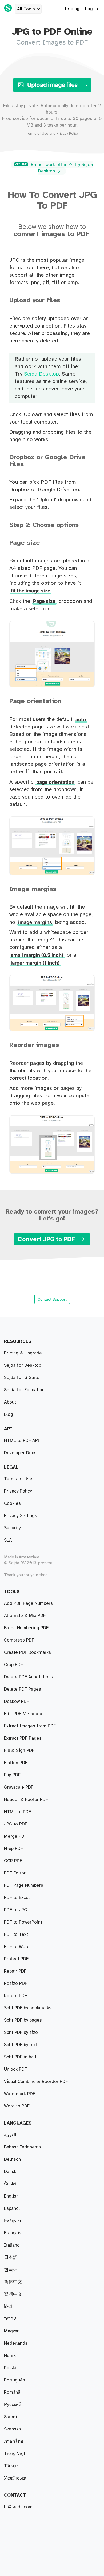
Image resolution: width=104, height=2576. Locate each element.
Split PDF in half (20, 2057)
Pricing (72, 9)
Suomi (10, 2417)
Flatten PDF (16, 1763)
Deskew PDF (17, 1702)
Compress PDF (19, 1640)
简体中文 (13, 2282)
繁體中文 (13, 2294)
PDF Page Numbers (24, 1885)
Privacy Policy (67, 134)
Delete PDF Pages (23, 1689)
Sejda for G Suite (22, 1378)
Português (15, 2380)
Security (12, 1528)
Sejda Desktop (41, 374)
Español (12, 2208)
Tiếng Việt (15, 2454)
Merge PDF (15, 1836)
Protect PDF (16, 1959)
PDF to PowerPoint (23, 1922)
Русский (13, 2405)
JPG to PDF (16, 1824)
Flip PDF (12, 1775)
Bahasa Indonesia (22, 2147)
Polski (10, 2368)
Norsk (10, 2356)
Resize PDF (16, 1984)
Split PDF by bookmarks (28, 2008)
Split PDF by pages (23, 2020)
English (11, 2196)
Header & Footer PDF (26, 1800)
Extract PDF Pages (23, 1738)
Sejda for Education (24, 1390)
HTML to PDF (17, 1812)
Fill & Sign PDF (19, 1751)
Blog (9, 1414)
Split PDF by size (21, 2033)
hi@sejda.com (18, 2507)
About (10, 1402)
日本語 (11, 2257)
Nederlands (16, 2343)
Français (13, 2233)
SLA (8, 1540)
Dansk (10, 2172)
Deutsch (12, 2159)
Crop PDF (13, 1665)
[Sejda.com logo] (8, 8)
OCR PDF (13, 1861)
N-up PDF (13, 1849)
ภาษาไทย (14, 2441)
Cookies (12, 1503)
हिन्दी (8, 2307)
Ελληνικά (13, 2221)
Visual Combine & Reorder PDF (36, 2082)
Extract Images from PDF (30, 1726)
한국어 (11, 2270)
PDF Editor (15, 1873)
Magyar (11, 2331)
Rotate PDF (15, 1996)
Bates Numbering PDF (26, 1628)
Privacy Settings (21, 1516)
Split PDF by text (21, 2045)
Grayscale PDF (19, 1787)
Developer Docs (20, 1453)
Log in (91, 9)
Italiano (12, 2245)
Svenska (12, 2429)
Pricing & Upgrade (23, 1353)
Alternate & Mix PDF (25, 1616)
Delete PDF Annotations (29, 1677)
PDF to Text (16, 1934)
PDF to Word (17, 1947)
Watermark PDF (20, 2094)
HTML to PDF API (22, 1441)
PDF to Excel (17, 1898)
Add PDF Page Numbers (28, 1603)
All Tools (26, 9)
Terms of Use (37, 134)
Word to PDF (17, 2106)
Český (10, 2184)
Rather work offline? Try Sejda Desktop (54, 168)
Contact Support (52, 1299)
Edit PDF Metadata (23, 1714)
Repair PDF (15, 1971)
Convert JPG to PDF (47, 1239)
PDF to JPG (16, 1910)
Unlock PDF (15, 2069)
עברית (10, 2319)
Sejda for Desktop (23, 1365)
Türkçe (11, 2466)
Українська (15, 2478)
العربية (10, 2135)
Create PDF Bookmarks (27, 1652)
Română (12, 2392)
